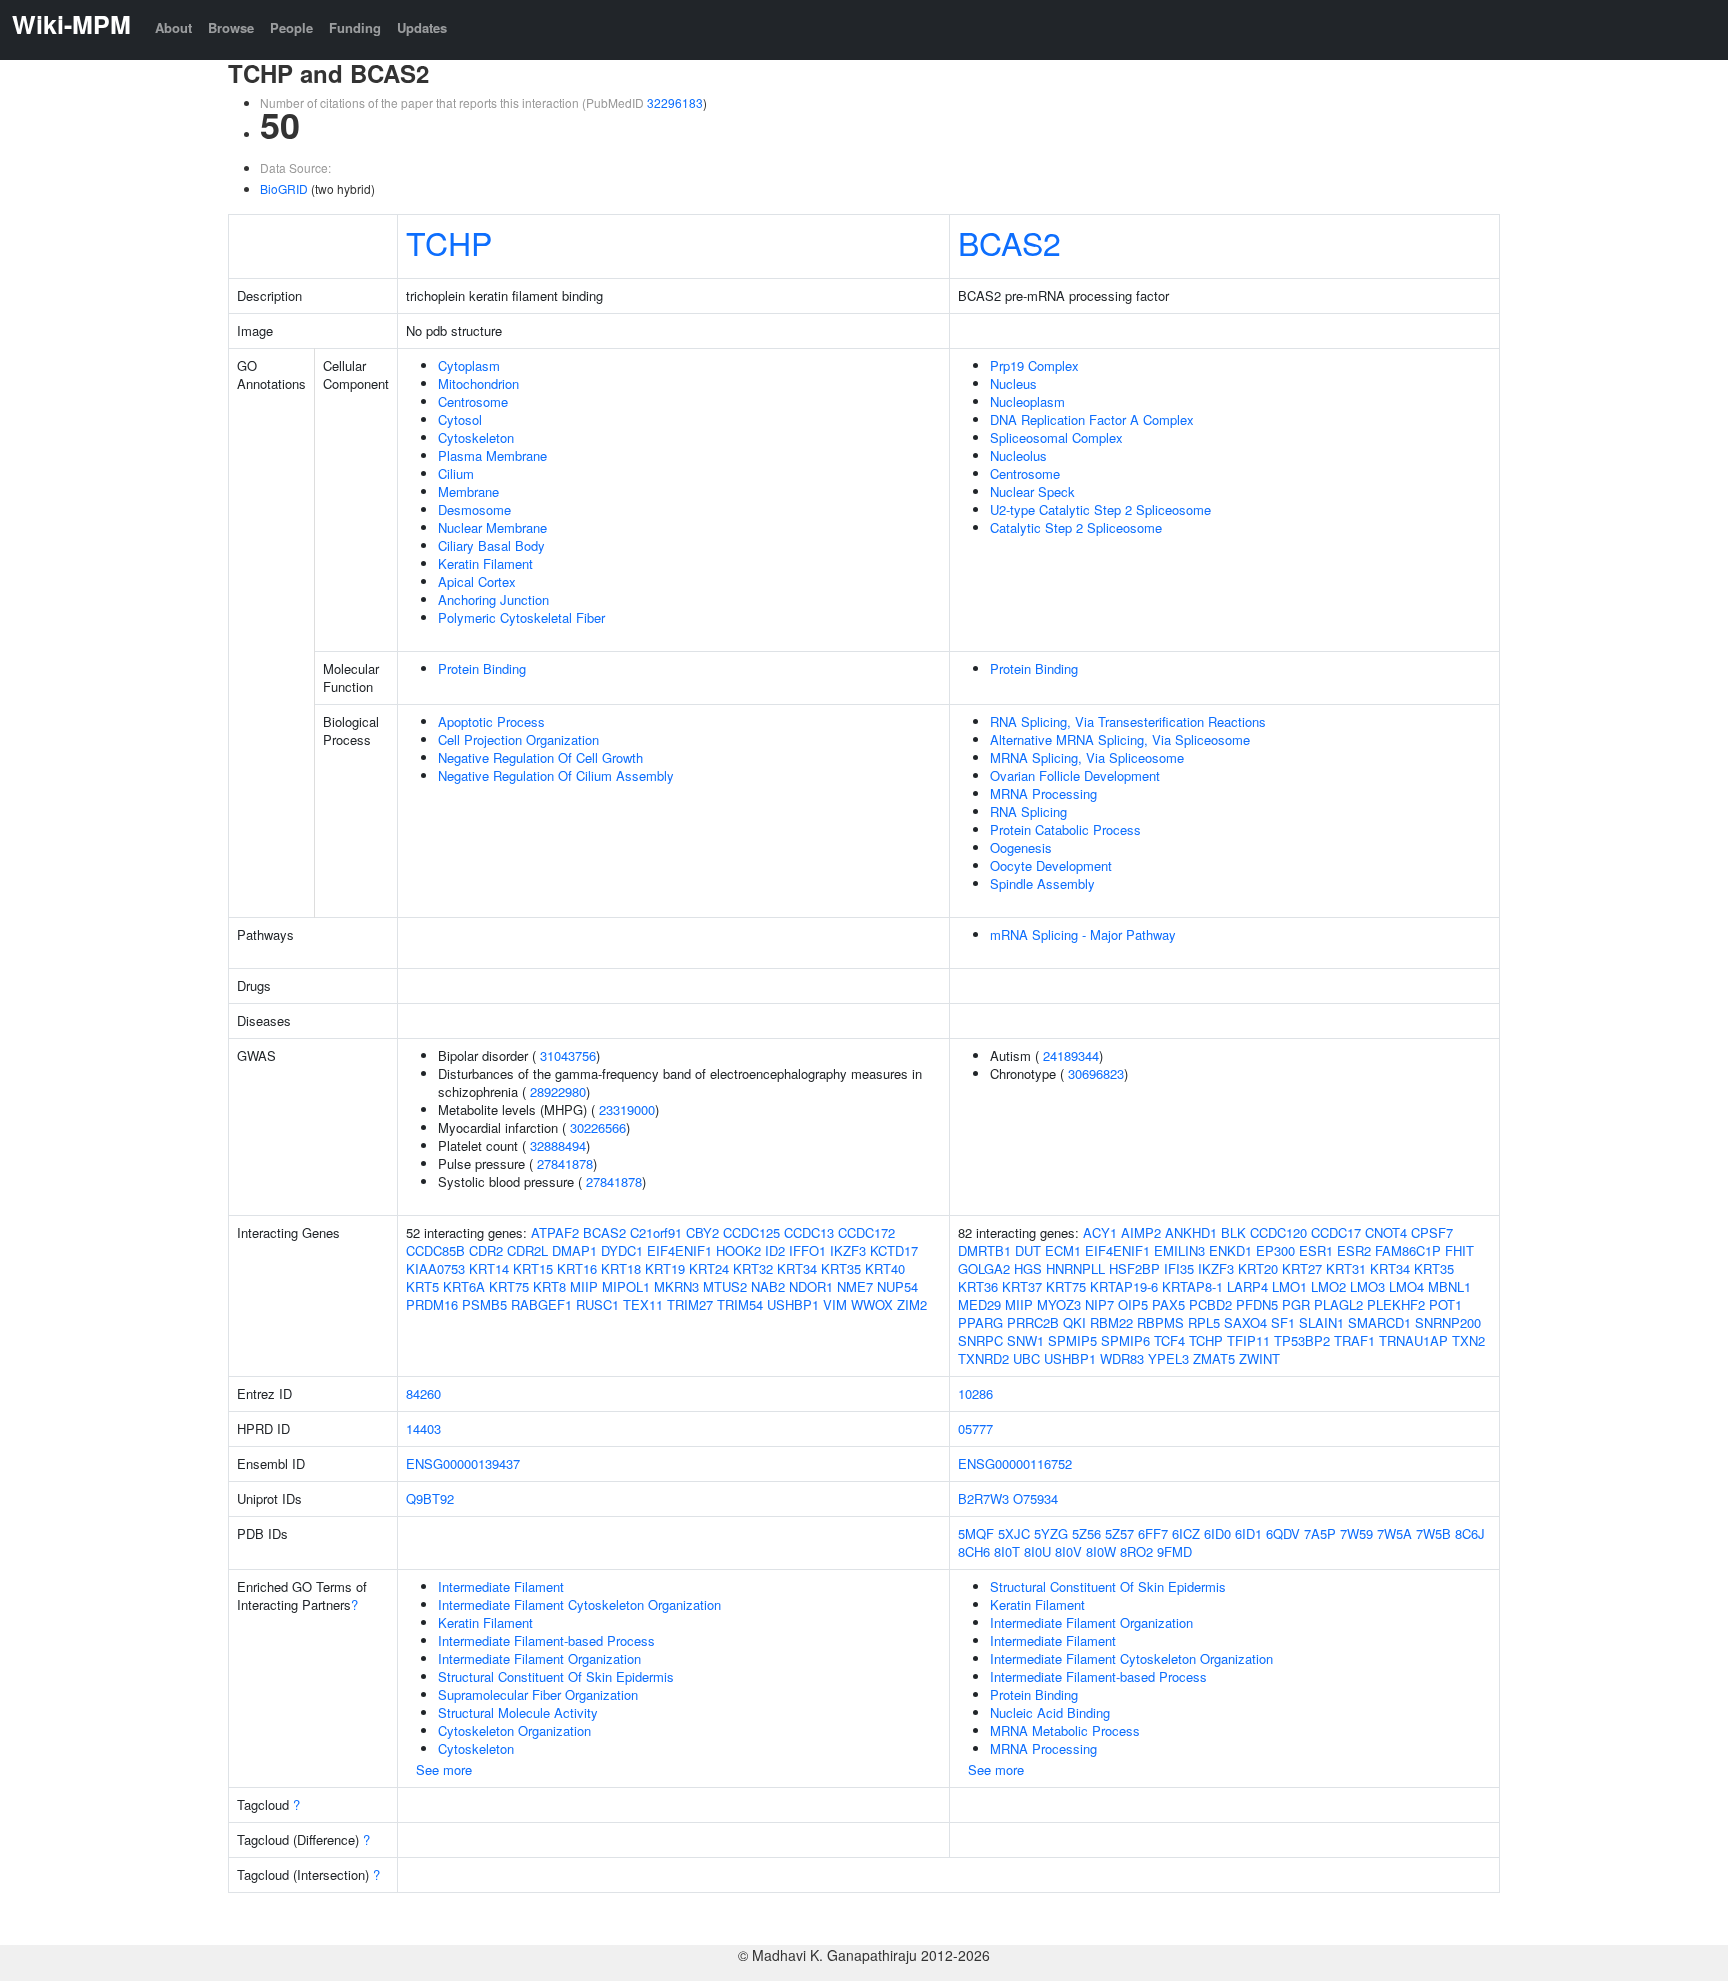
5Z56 (1086, 1533)
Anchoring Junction (493, 599)
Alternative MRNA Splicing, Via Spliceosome (1120, 739)
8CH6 (974, 1551)
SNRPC (980, 1340)
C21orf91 (656, 1232)
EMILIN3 (1179, 1250)
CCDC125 (751, 1232)
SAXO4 (1245, 1322)
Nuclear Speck (1032, 491)
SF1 (1283, 1322)
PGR (1296, 1304)
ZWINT (1259, 1358)
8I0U (1037, 1551)
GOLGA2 (984, 1268)
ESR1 (1316, 1250)
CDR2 (486, 1250)
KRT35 (841, 1268)
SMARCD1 (1379, 1322)
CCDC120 (1278, 1232)
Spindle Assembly (1042, 883)
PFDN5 (1257, 1304)
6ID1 (1248, 1533)
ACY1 (1100, 1232)
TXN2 (1468, 1340)
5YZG (1051, 1533)
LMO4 (1406, 1286)
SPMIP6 (1125, 1340)
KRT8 (549, 1286)
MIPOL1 (626, 1286)
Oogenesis (1021, 847)
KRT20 (1258, 1268)
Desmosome (474, 509)
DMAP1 (574, 1250)
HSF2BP (1134, 1268)
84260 (423, 1393)
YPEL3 (1168, 1358)
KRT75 (509, 1286)
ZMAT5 (1214, 1358)
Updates (422, 27)
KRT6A (464, 1286)
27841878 (565, 1163)
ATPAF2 (555, 1232)
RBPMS (1160, 1322)
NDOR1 (811, 1286)
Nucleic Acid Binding (1050, 1712)
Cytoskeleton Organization (514, 1730)
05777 (975, 1428)
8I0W (1101, 1551)
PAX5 (1168, 1304)
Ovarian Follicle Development (1075, 775)
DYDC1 (622, 1250)
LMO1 (1289, 1286)
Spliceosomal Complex (1056, 437)
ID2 (775, 1250)
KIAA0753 (435, 1268)
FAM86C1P (1408, 1250)
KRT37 (1022, 1286)
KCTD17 (894, 1250)
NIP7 (1099, 1304)
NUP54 (897, 1286)
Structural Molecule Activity (518, 1712)
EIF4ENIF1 (679, 1250)
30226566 (598, 1127)
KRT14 (489, 1268)
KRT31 (1346, 1268)
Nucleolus (1018, 455)
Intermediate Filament (501, 1586)
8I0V (1068, 1551)
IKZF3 (848, 1250)
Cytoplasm (469, 365)
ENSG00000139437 (463, 1463)
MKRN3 (676, 1286)
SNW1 (1025, 1340)
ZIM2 (912, 1304)
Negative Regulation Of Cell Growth (540, 757)
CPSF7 (1432, 1232)
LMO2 (1328, 1286)
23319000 (627, 1109)
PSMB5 (484, 1304)
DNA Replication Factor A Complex (1092, 419)
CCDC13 (809, 1232)
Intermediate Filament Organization (539, 1658)
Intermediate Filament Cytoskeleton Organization (579, 1604)
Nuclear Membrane (492, 527)
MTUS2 (725, 1286)
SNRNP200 (1448, 1322)
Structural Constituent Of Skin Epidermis (556, 1676)
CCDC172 (866, 1232)
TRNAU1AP (1413, 1340)
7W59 (1356, 1533)
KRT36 (978, 1286)
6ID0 (1217, 1533)
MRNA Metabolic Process (1065, 1730)
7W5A (1394, 1533)
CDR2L (527, 1250)
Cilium (456, 473)
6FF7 (1153, 1533)
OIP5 (1133, 1304)
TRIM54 (740, 1304)
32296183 (675, 102)
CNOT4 (1386, 1232)
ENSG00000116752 (1015, 1463)
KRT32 (753, 1268)
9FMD (1174, 1551)
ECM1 (1063, 1250)
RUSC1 (597, 1304)
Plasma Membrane (492, 455)
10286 (975, 1393)
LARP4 (1247, 1286)
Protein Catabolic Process (1065, 829)
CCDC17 (1336, 1232)
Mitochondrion (478, 383)
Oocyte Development (1051, 865)
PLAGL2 (1338, 1304)
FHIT (1459, 1250)
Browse (231, 27)
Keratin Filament (485, 563)
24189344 (1071, 1055)
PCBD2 (1210, 1304)
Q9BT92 (430, 1498)
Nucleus (1013, 383)
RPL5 (1204, 1322)
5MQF (976, 1533)
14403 (423, 1428)
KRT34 (797, 1268)
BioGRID (284, 188)
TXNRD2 (983, 1358)
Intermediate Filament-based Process (546, 1640)
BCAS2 (1009, 242)
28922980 (558, 1091)
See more (444, 1769)
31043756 (568, 1055)
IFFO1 (807, 1250)
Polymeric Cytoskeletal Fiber (521, 617)
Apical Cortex (477, 581)
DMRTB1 (984, 1250)
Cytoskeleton (476, 437)
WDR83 (1122, 1358)
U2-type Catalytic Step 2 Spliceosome (1100, 509)
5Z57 (1119, 1533)
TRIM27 (690, 1304)
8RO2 (1136, 1551)
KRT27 (1302, 1268)
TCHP (449, 242)
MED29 (979, 1304)
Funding (355, 27)
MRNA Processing (1043, 793)
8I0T (1007, 1551)
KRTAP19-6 (1124, 1286)
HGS (1028, 1268)
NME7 (855, 1286)
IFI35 (1179, 1268)
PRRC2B (1033, 1322)
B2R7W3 (983, 1498)
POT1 (1445, 1304)
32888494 (558, 1145)
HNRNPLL (1075, 1268)
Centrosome (473, 401)
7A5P (1320, 1533)
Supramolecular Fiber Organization (538, 1694)
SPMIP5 (1072, 1340)
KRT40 (885, 1268)
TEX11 (643, 1304)
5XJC (1014, 1533)
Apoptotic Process (491, 721)
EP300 (1275, 1250)
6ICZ (1186, 1533)
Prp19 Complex (1034, 365)
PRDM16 (432, 1304)
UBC (1026, 1358)
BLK (1233, 1232)
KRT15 (533, 1268)
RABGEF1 (541, 1304)
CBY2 (702, 1232)
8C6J (1470, 1533)
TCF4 (1169, 1340)
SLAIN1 (1321, 1322)
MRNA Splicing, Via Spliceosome (1087, 757)
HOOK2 (738, 1250)
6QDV (1283, 1533)
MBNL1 (1449, 1286)
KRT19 (665, 1268)
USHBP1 (793, 1304)
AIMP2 (1141, 1232)
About (173, 27)
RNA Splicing (1028, 811)
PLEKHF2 (1396, 1304)
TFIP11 (1248, 1340)
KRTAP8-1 (1192, 1286)
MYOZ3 (1059, 1304)
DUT (1028, 1250)
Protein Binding (482, 668)
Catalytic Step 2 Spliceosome (1076, 527)
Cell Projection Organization (518, 739)
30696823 (1096, 1073)
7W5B (1433, 1533)
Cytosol (460, 419)
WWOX (872, 1304)
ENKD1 (1230, 1250)
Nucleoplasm (1027, 401)
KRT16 (577, 1268)
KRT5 (422, 1286)
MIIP (584, 1286)
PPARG (980, 1322)
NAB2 (768, 1286)
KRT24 (709, 1268)
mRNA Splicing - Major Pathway (1083, 934)
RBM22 (1111, 1322)
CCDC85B (435, 1250)
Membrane (468, 491)
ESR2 (1354, 1250)
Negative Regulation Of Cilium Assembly (556, 775)
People (291, 27)
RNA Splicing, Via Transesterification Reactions (1128, 721)
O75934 (1035, 1498)
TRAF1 (1354, 1340)
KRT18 (621, 1268)
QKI (1074, 1322)
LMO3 (1367, 1286)
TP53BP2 (1302, 1340)
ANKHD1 (1191, 1232)
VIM (835, 1304)
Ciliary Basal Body (491, 545)
